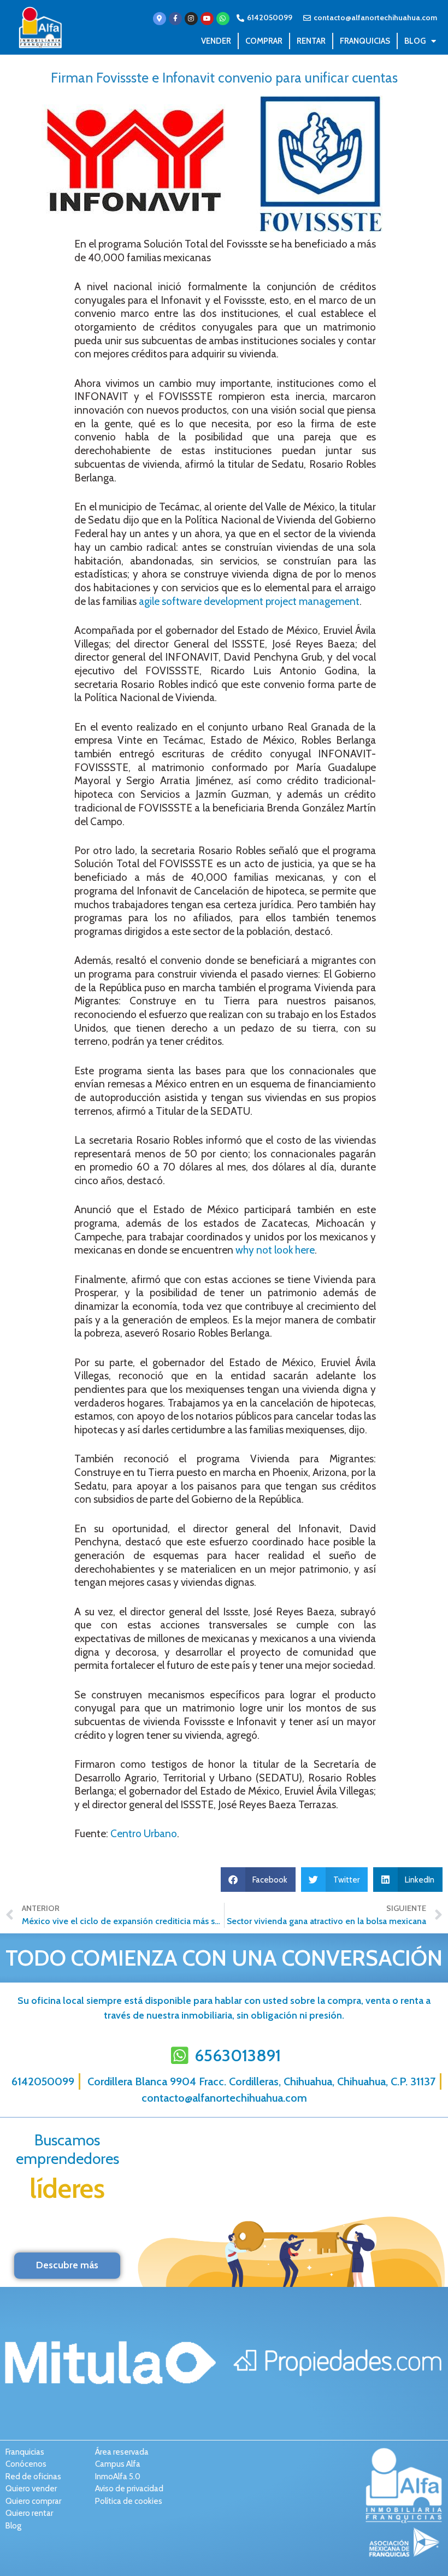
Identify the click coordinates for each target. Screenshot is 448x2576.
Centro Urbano (144, 1834)
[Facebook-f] (175, 19)
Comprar (264, 41)
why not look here (275, 1250)
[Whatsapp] (223, 19)
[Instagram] (191, 19)
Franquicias (365, 41)
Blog (415, 41)
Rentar (311, 41)
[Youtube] (207, 19)
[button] (258, 1880)
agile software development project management (249, 601)
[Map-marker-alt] (160, 19)
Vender (216, 41)
